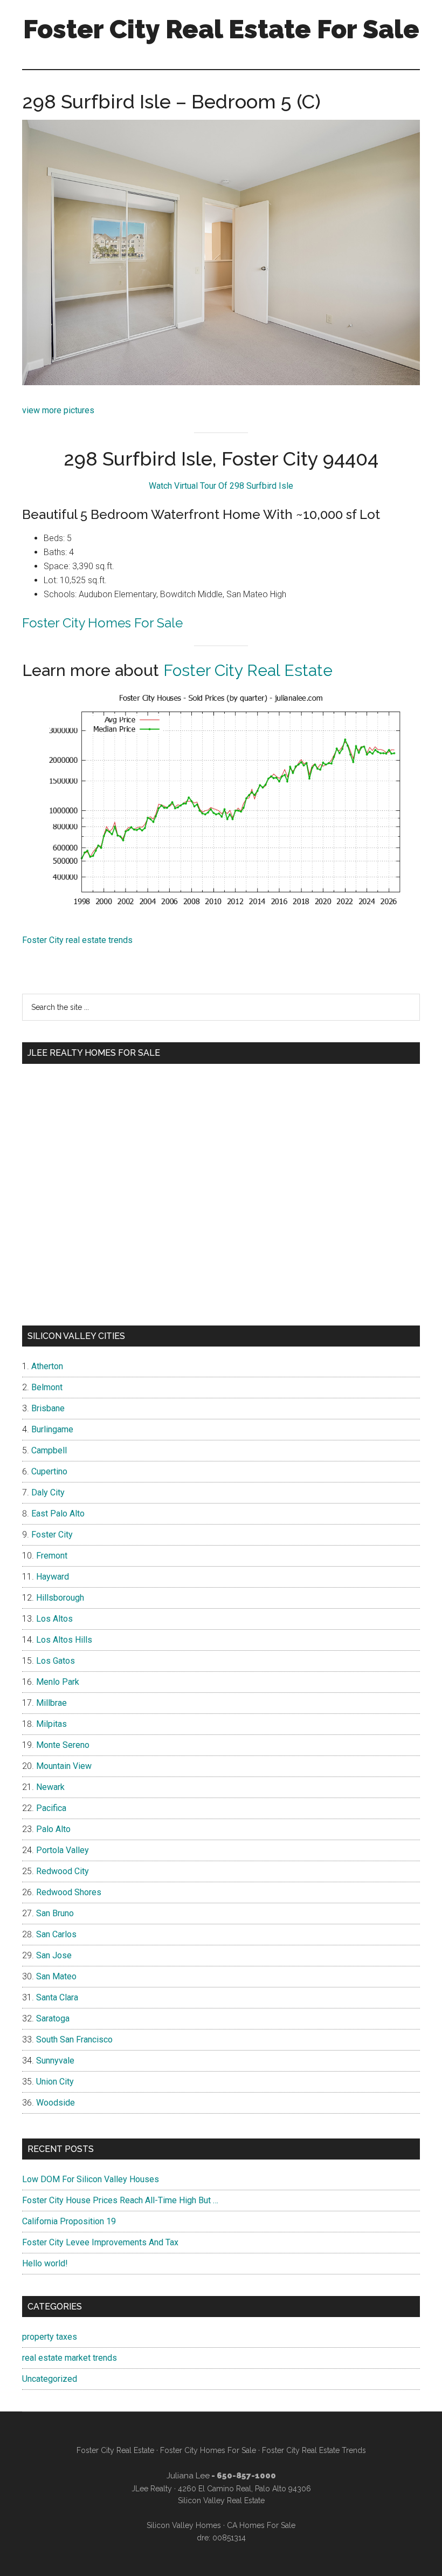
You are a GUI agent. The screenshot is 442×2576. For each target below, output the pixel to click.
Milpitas (51, 1724)
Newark (50, 1787)
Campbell (49, 1450)
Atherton (47, 1366)
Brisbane (48, 1408)
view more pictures (58, 410)
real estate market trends (70, 2358)
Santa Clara (57, 1997)
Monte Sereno (63, 1745)
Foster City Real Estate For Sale (221, 29)
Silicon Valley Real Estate (221, 2500)
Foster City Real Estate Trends (314, 2450)
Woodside (56, 2103)
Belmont (47, 1387)
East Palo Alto (58, 1514)
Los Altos (54, 1619)
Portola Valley (63, 1850)
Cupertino (49, 1471)
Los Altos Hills (64, 1640)
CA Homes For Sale (261, 2525)
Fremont (52, 1556)
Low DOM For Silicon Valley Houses (91, 2179)
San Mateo (56, 1976)
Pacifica (51, 1808)
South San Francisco (74, 2039)
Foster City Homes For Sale (102, 623)
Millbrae (51, 1703)
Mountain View (64, 1766)
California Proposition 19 (69, 2221)
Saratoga (53, 2018)
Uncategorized (50, 2379)
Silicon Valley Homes (184, 2525)
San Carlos (56, 1934)
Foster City (52, 1535)
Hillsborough (60, 1598)
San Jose (54, 1955)
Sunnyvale (55, 2061)
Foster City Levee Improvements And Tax (100, 2242)
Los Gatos (56, 1661)
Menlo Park (58, 1682)
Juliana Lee (188, 2476)
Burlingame (52, 1429)
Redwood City (63, 1871)
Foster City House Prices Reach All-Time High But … (120, 2200)
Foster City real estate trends (77, 940)
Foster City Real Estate (248, 670)
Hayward (53, 1577)
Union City (55, 2082)
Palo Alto (53, 1829)
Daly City (48, 1492)
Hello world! (45, 2263)
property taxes (50, 2337)
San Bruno (55, 1913)
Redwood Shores (69, 1892)
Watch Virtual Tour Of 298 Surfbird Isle (221, 486)
